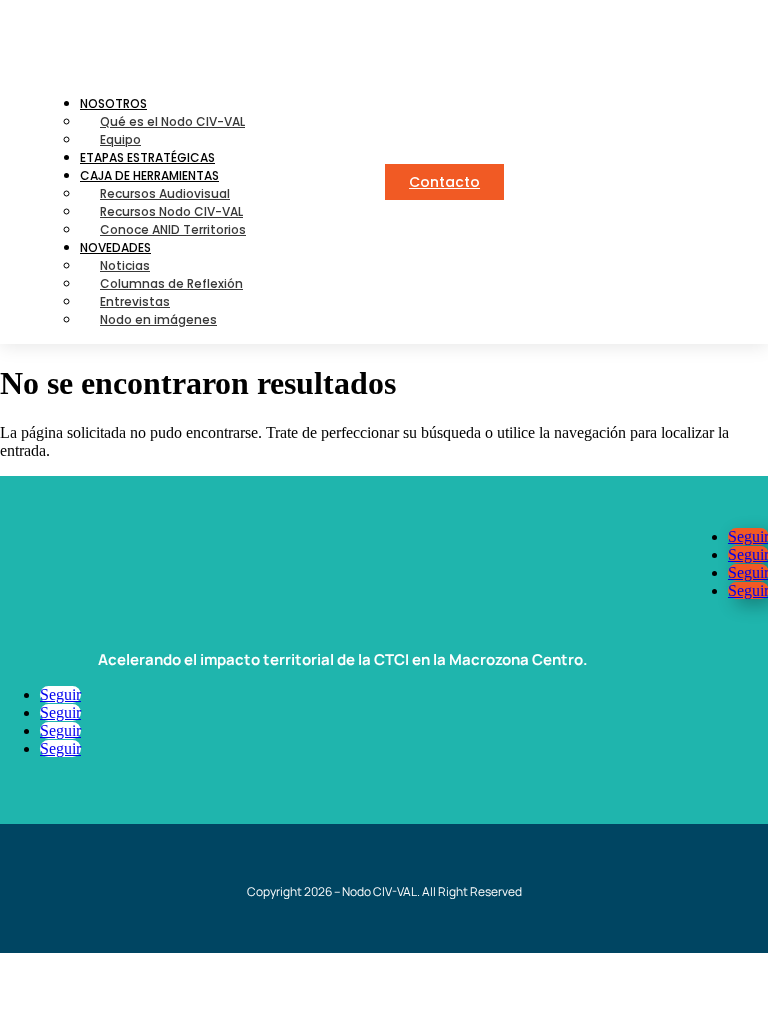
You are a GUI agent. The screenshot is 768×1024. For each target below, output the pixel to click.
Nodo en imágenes (158, 319)
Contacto (444, 182)
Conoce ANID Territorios (173, 229)
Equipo (120, 139)
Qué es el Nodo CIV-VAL (172, 121)
